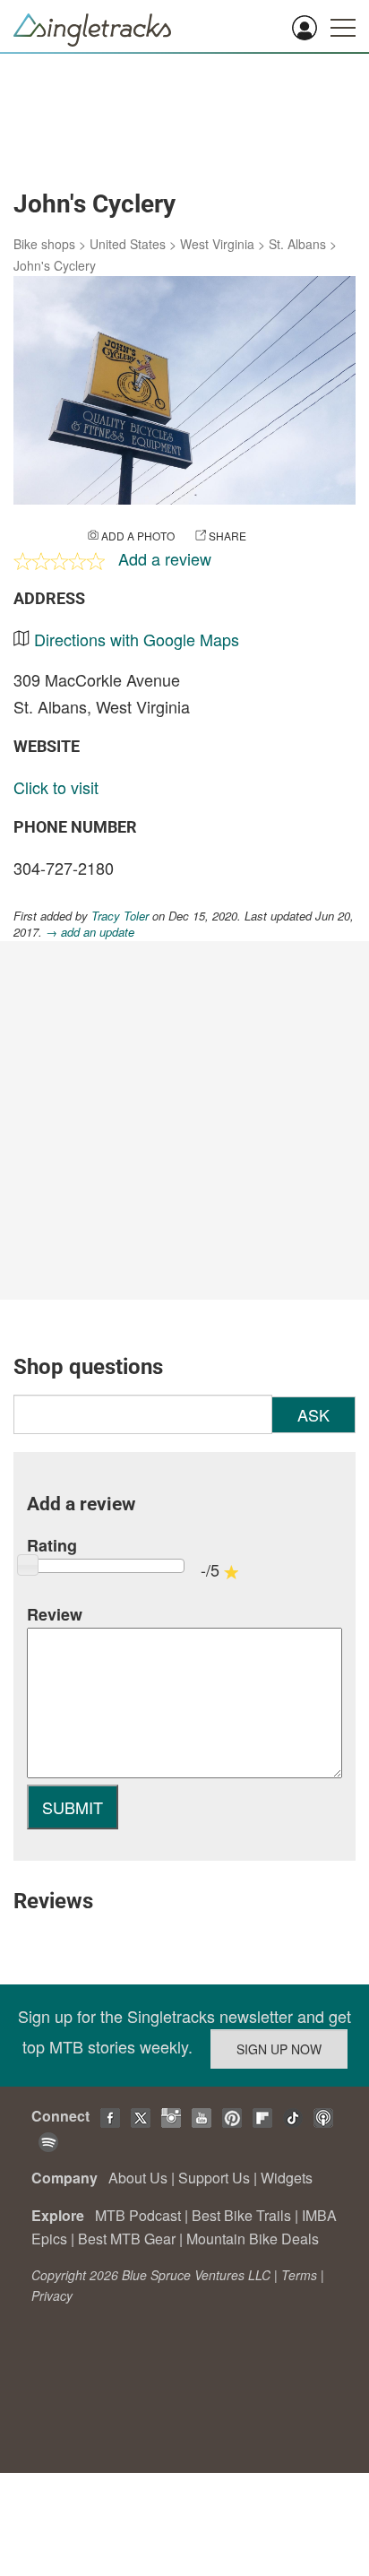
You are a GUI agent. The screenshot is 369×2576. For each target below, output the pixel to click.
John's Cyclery (55, 265)
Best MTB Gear (127, 2239)
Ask (313, 1414)
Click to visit (56, 787)
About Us (138, 2178)
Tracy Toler (120, 916)
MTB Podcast (138, 2215)
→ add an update (90, 932)
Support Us (214, 2178)
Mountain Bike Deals (253, 2239)
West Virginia (217, 244)
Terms (299, 2275)
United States (128, 244)
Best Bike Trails (241, 2215)
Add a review (165, 558)
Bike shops (44, 244)
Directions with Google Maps (137, 639)
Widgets (287, 2178)
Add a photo (138, 536)
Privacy (52, 2295)
